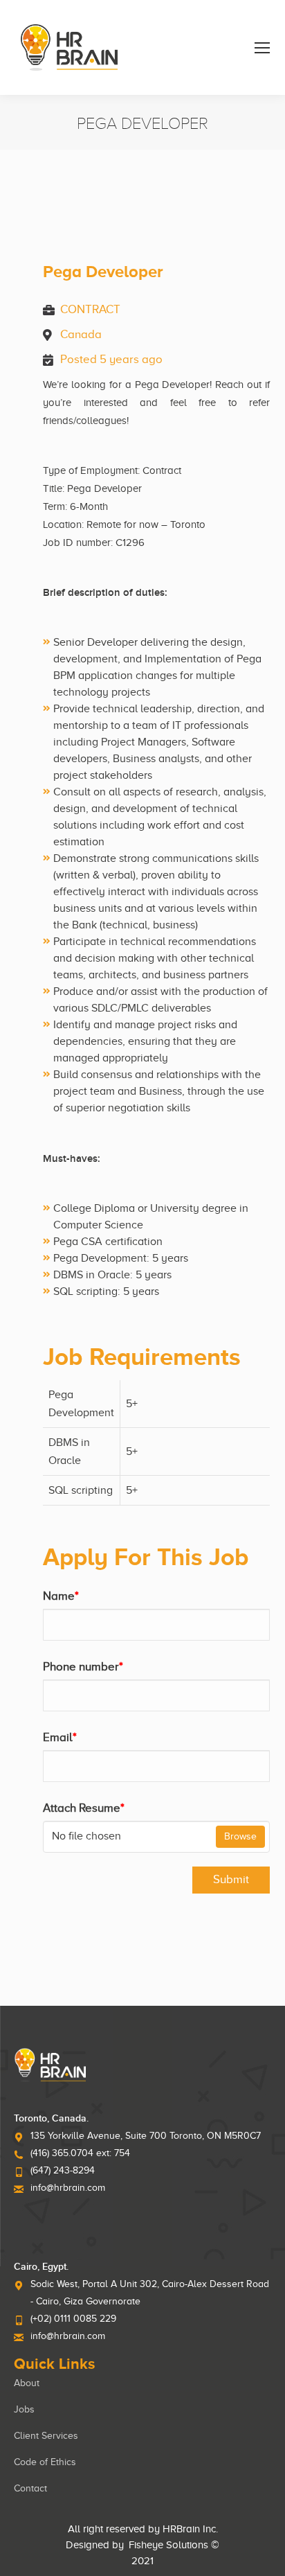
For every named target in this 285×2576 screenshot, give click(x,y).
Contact (30, 2488)
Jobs (24, 2409)
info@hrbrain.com (68, 2188)
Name (61, 1596)
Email (60, 1737)
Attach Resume (84, 1808)
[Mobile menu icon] (262, 48)
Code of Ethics (45, 2462)
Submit (231, 1879)
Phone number (83, 1667)
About (27, 2383)
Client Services (46, 2436)
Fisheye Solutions (168, 2545)
